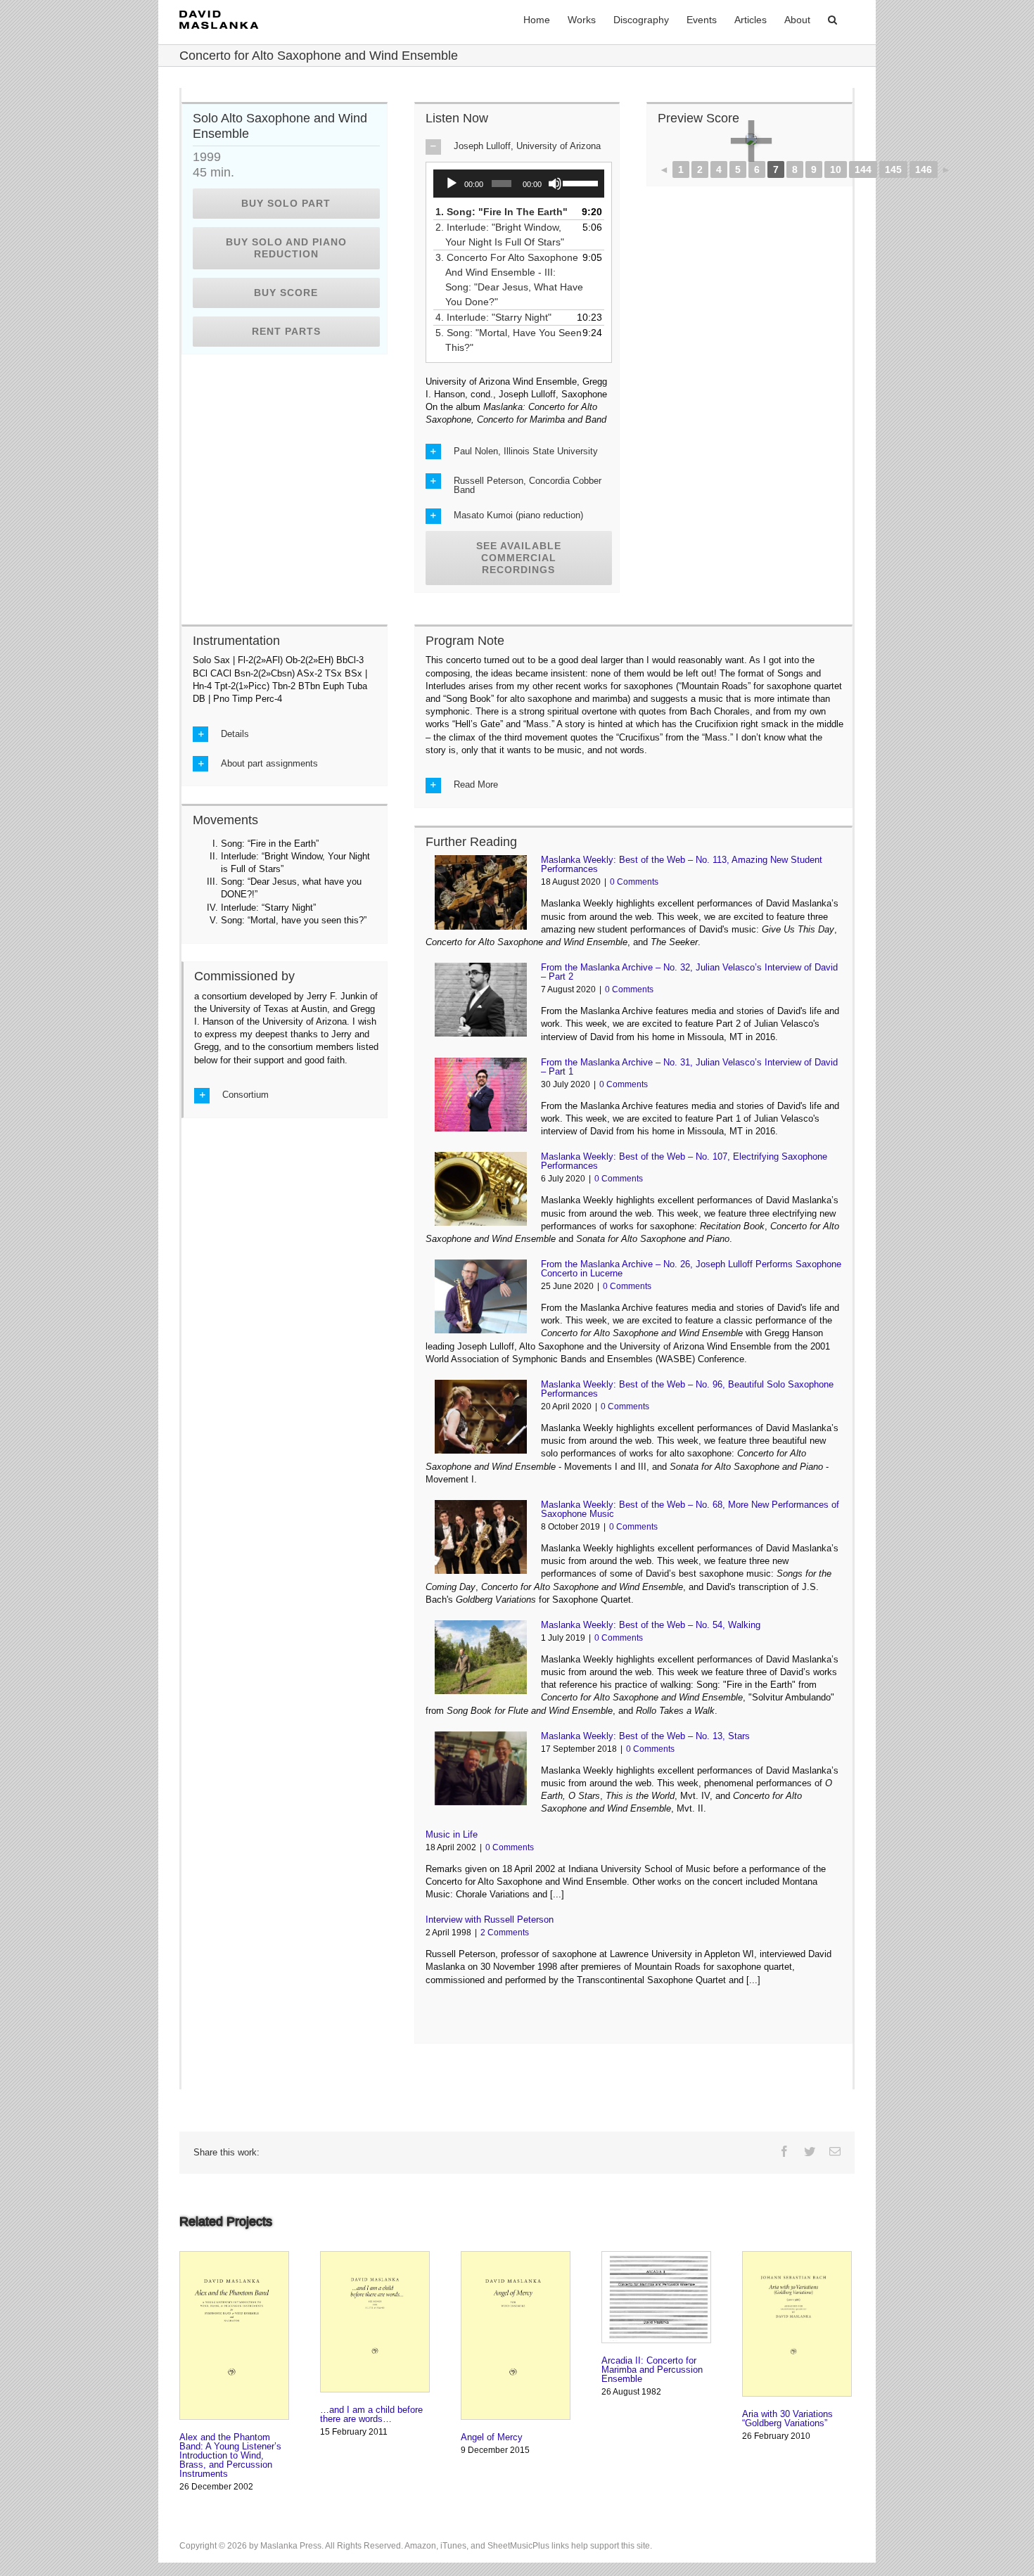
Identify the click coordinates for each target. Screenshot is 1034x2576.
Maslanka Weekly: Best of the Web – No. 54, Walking (651, 1625)
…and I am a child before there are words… (371, 2414)
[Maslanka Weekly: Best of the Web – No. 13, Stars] (481, 1768)
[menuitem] (537, 19)
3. (514, 280)
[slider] (580, 182)
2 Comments (505, 1933)
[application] (519, 184)
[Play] (452, 184)
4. (498, 317)
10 (836, 169)
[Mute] (555, 184)
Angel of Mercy (492, 2437)
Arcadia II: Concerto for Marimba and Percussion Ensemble (652, 2370)
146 (924, 169)
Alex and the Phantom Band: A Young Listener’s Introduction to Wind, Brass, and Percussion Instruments (230, 2455)
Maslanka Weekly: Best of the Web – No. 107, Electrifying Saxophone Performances (684, 1161)
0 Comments (634, 882)
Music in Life (452, 1834)
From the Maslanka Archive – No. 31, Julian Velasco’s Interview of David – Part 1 (689, 1067)
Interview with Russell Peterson (490, 1920)
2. (505, 235)
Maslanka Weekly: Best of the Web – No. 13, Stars (645, 1736)
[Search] (832, 19)
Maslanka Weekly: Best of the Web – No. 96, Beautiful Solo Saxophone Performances (687, 1389)
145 (893, 169)
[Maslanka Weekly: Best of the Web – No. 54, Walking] (481, 1657)
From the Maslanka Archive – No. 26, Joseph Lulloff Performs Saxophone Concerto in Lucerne (691, 1269)
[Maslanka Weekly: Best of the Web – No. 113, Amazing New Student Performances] (481, 892)
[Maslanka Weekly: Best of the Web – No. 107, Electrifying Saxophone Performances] (481, 1189)
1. (506, 212)
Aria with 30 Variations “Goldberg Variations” (787, 2418)
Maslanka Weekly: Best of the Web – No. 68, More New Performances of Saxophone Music (690, 1509)
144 (863, 169)
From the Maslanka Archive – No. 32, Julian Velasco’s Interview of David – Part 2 (689, 972)
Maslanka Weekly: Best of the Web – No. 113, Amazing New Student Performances (682, 864)
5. (513, 340)
